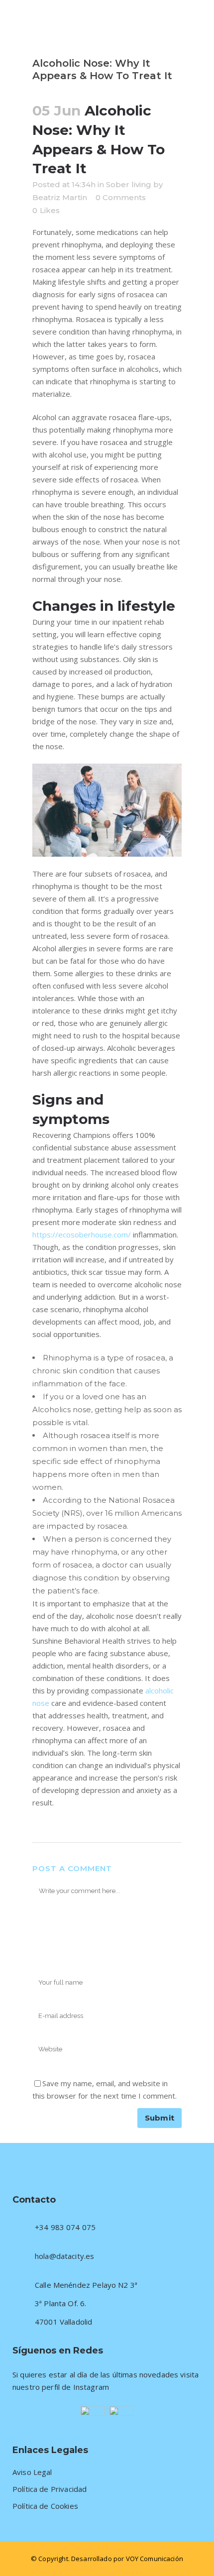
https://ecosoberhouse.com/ (82, 1234)
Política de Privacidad (50, 2489)
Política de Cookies (45, 2506)
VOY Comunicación (155, 2559)
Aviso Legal (32, 2472)
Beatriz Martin (60, 197)
